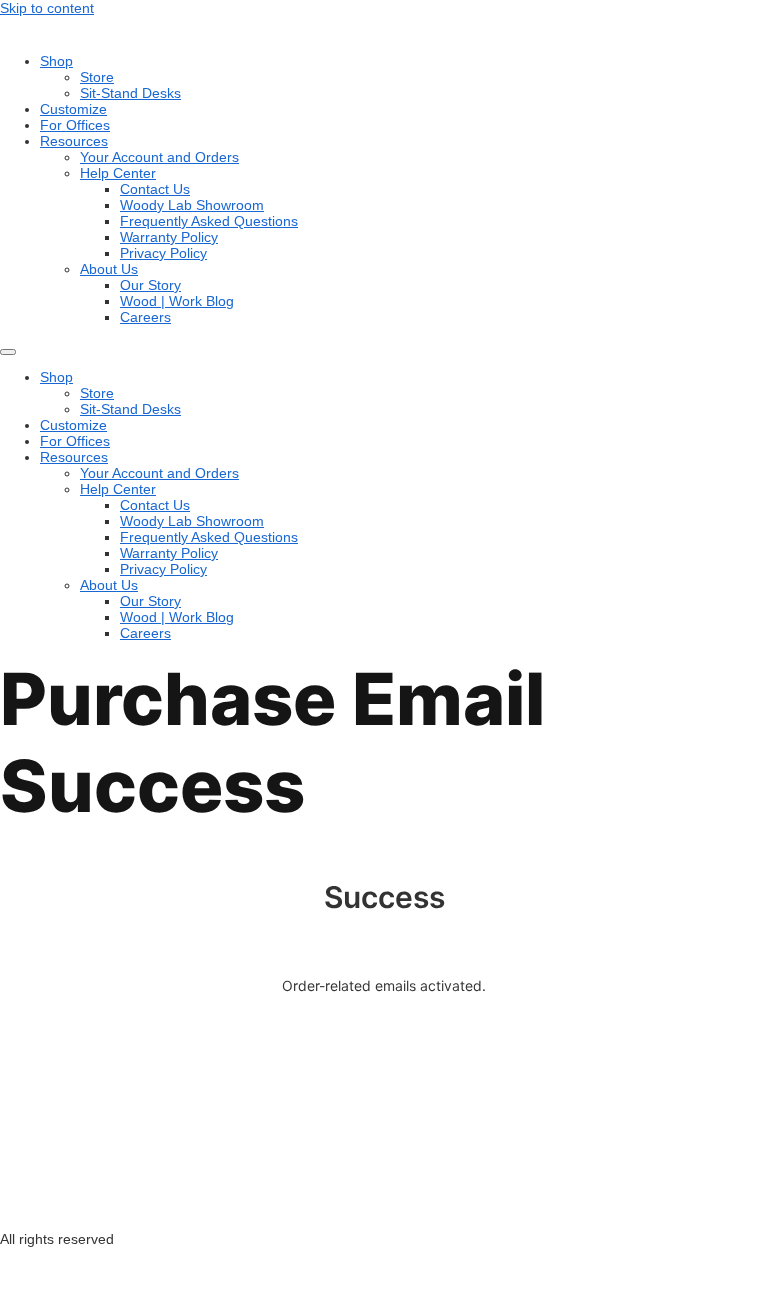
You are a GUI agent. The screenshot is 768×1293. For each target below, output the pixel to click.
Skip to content (47, 8)
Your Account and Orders (159, 157)
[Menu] (8, 352)
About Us (109, 269)
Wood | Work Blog (177, 301)
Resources (74, 141)
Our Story (150, 285)
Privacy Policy (163, 253)
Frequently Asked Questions (209, 221)
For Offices (75, 125)
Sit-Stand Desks (130, 93)
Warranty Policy (169, 237)
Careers (145, 317)
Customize (73, 109)
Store (97, 77)
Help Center (118, 173)
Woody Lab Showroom (192, 205)
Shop (56, 61)
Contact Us (155, 189)
